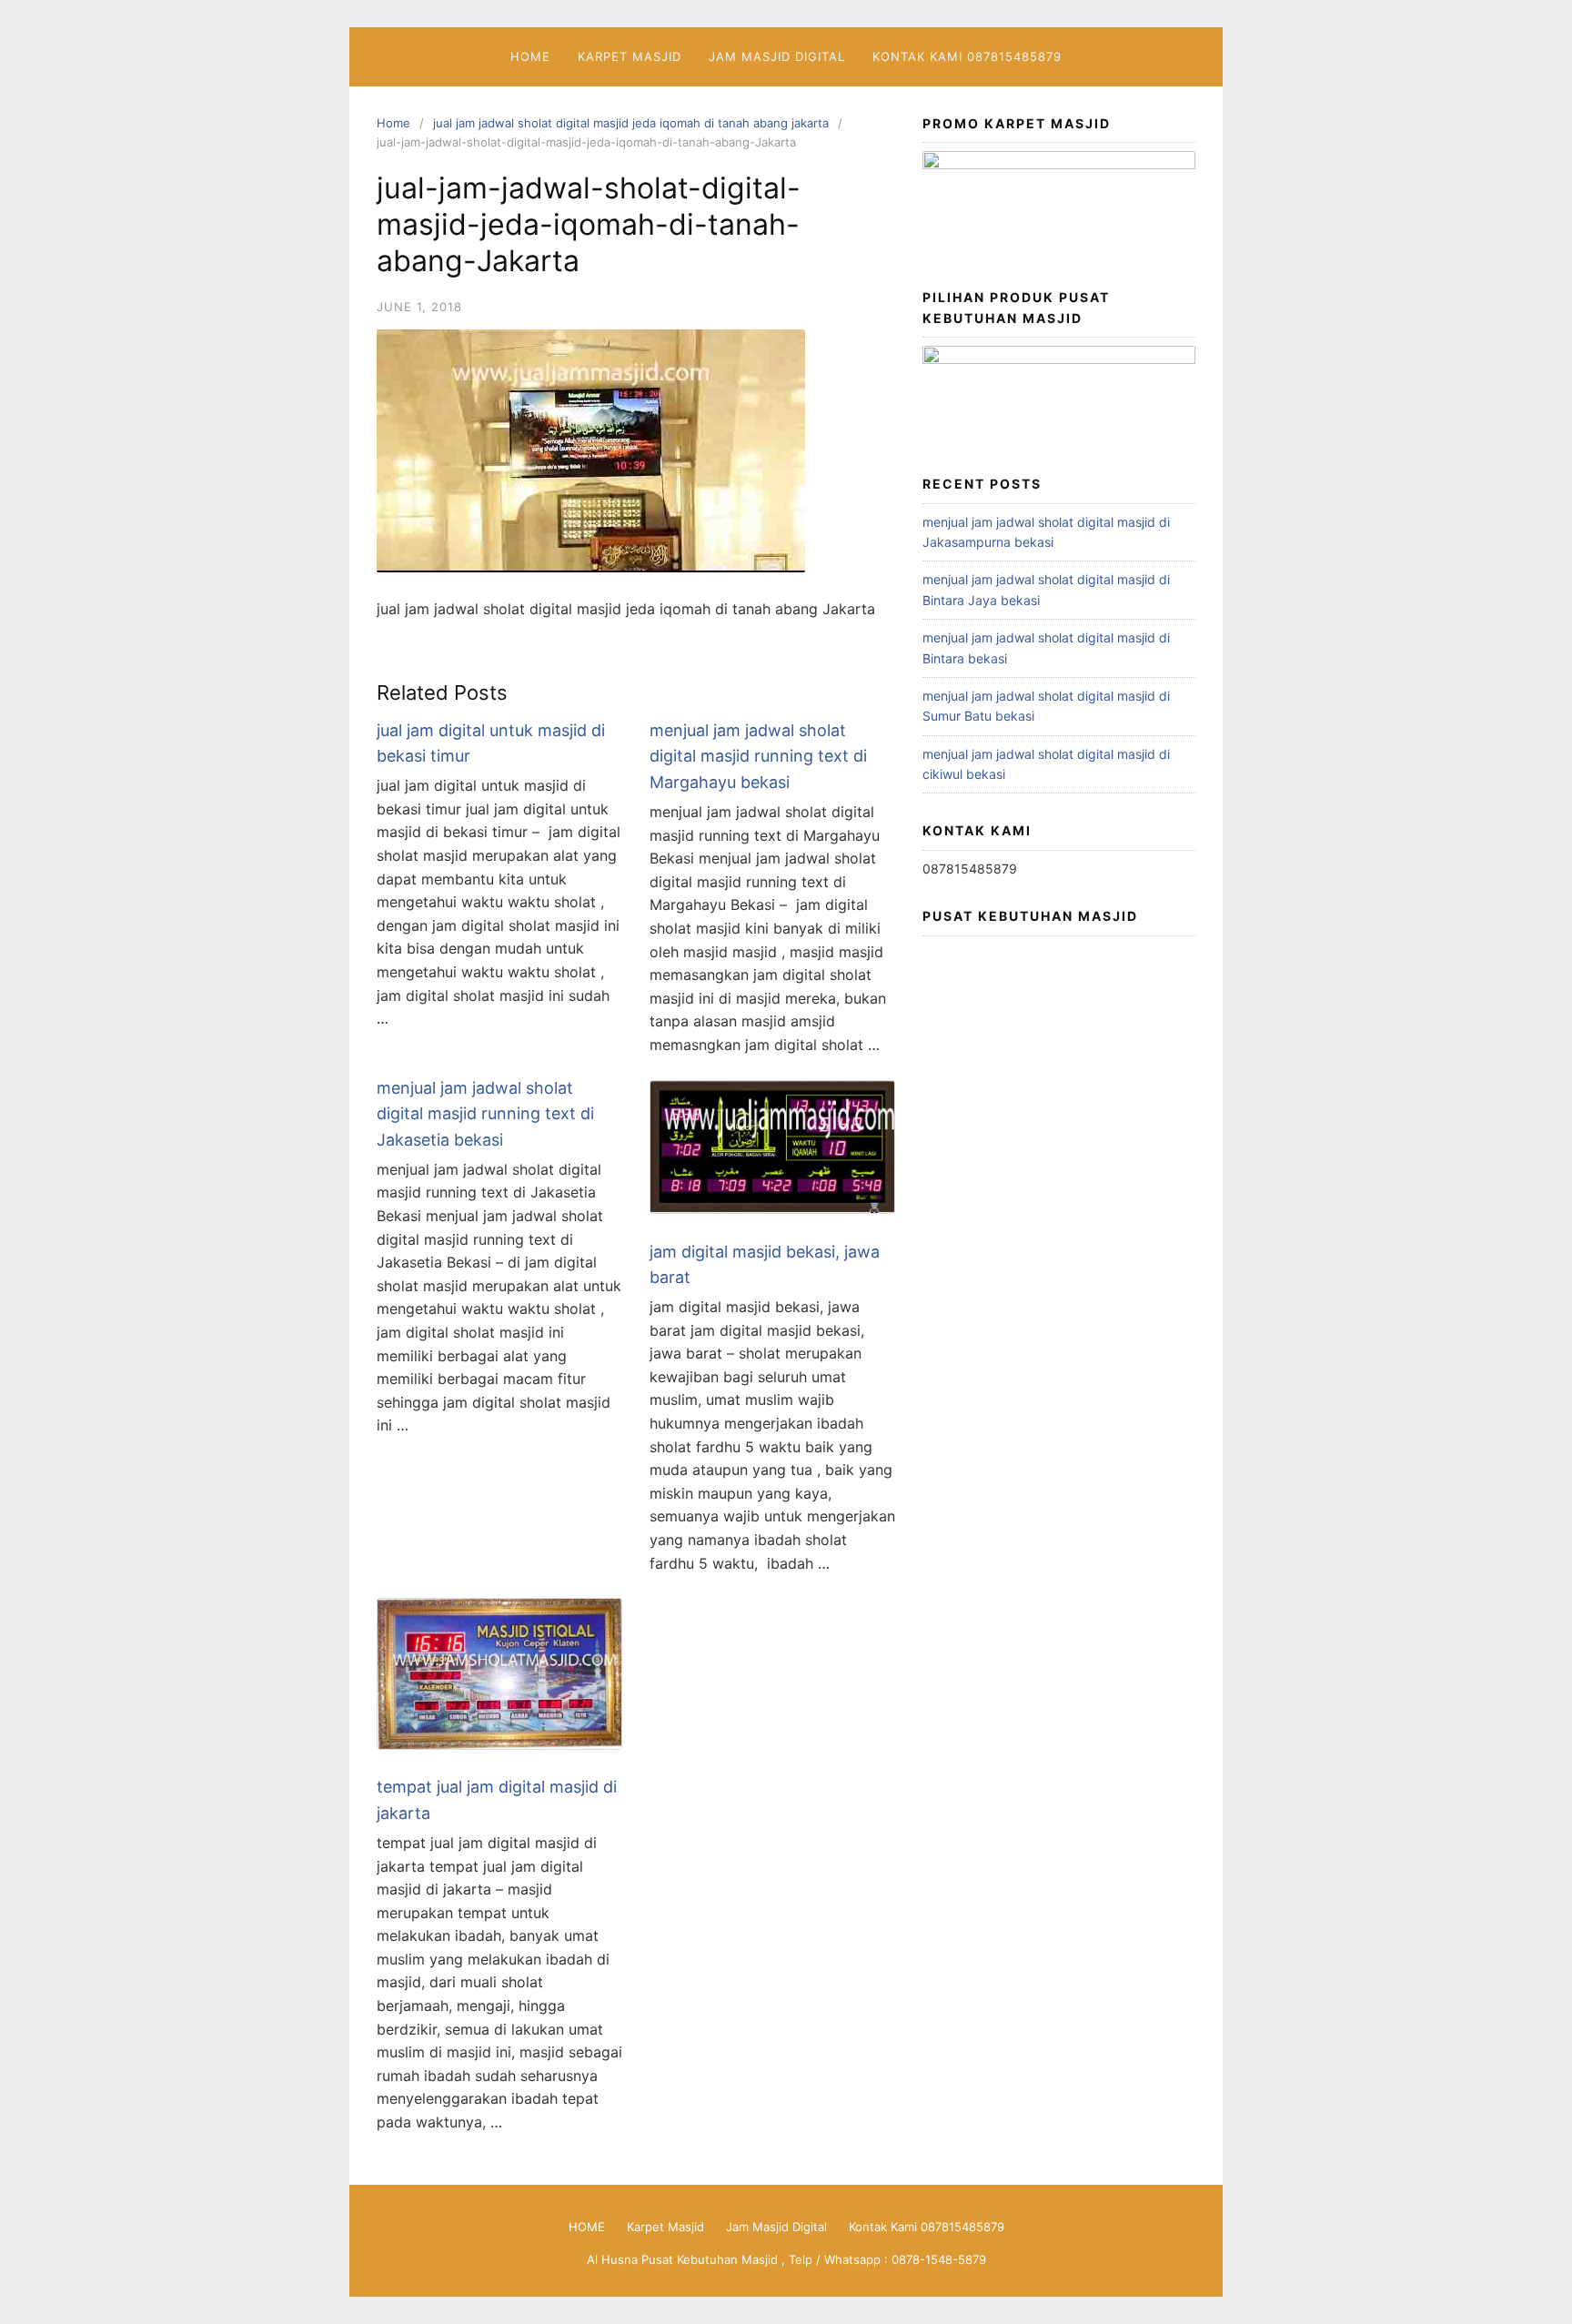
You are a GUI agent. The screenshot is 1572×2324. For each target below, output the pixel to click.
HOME (530, 56)
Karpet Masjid (630, 56)
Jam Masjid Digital (777, 56)
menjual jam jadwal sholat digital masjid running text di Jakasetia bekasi (485, 1114)
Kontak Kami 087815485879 (967, 56)
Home (393, 123)
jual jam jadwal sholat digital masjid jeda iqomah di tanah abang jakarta (631, 123)
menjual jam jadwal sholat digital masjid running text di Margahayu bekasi (758, 757)
